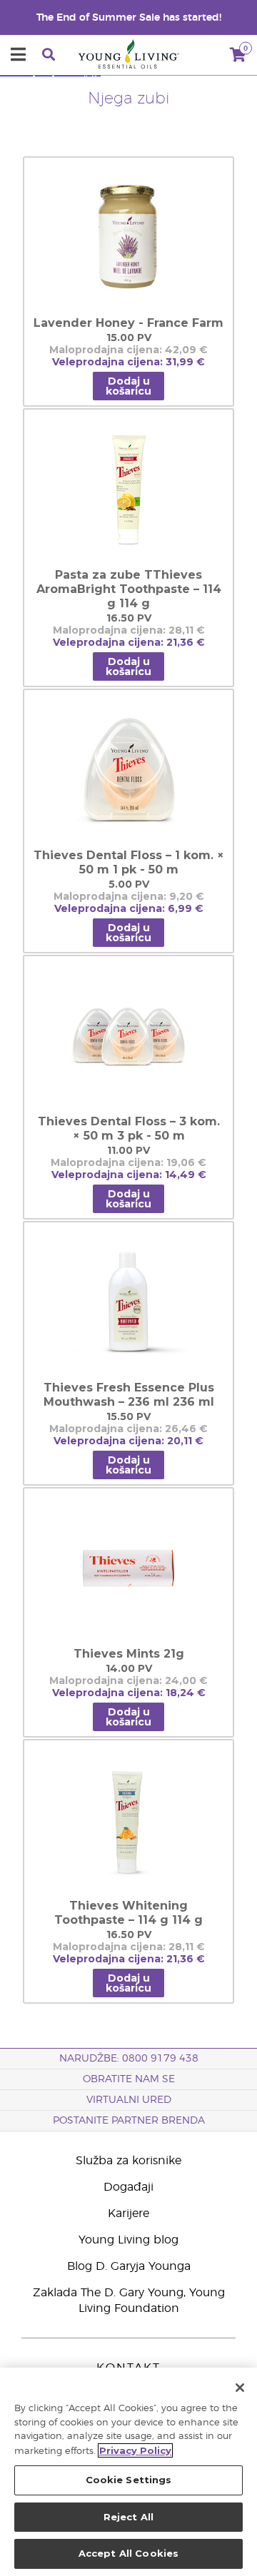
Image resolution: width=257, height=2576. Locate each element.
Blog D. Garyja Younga (129, 2266)
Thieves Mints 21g (129, 1654)
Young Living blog (128, 2240)
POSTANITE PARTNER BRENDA (129, 2121)
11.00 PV (128, 1151)
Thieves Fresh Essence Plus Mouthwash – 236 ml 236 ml (129, 1395)
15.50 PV (128, 1417)
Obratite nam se (129, 2079)
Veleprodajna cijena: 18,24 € (129, 1693)
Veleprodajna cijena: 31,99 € (128, 362)
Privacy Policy (135, 2450)
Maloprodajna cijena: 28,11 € (129, 630)
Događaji (128, 2187)
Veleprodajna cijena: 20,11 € (128, 1441)
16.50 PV (129, 618)
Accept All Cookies (128, 2553)
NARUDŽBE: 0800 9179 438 (129, 2059)
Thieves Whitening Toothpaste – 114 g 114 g (128, 1913)
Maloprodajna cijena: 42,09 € (128, 350)
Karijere (128, 2214)
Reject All (128, 2517)
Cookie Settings (129, 2480)
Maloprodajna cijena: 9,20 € (129, 897)
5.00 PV (129, 884)
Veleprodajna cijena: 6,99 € (129, 909)
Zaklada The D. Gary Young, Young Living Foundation (129, 2301)
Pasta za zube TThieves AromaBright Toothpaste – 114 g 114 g (129, 589)
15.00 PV (129, 338)
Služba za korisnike (128, 2161)
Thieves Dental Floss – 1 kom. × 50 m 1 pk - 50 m (129, 862)
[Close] (240, 2388)
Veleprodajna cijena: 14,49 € (129, 1175)
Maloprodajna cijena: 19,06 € (128, 1163)
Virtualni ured (129, 2100)
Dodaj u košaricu (128, 386)
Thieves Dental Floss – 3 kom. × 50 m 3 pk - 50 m (129, 1129)
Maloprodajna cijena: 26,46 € (128, 1429)
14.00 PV (129, 1669)
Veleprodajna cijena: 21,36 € (129, 643)
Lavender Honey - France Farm (128, 323)
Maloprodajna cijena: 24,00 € (128, 1681)
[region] (128, 2472)
